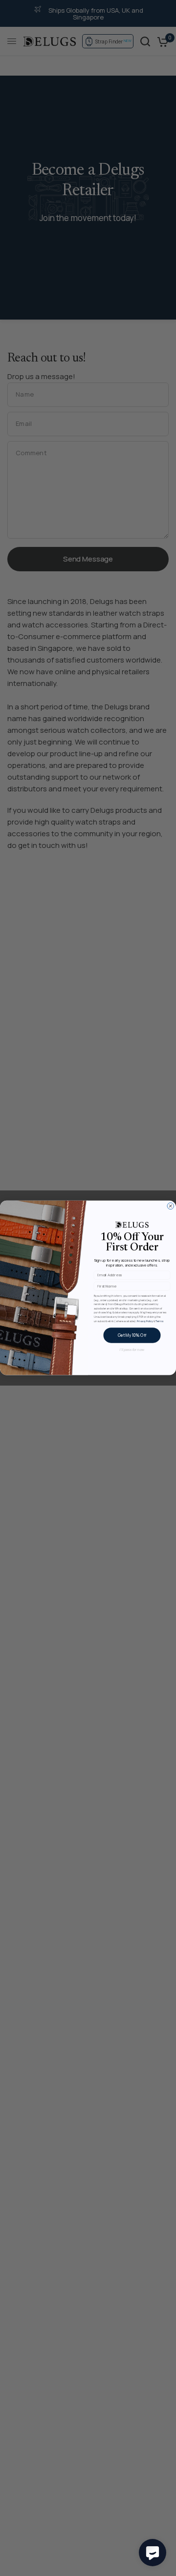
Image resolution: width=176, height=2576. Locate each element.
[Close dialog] (171, 1207)
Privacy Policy (145, 1321)
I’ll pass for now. (132, 1350)
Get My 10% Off (132, 1336)
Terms (159, 1321)
